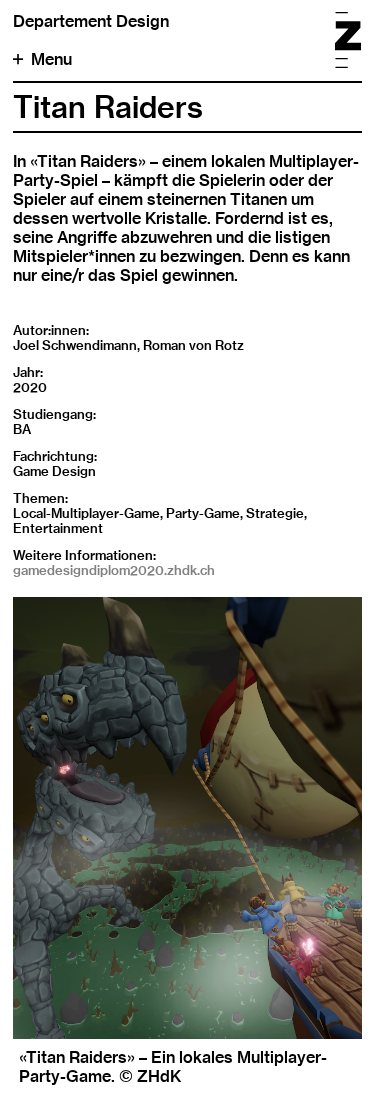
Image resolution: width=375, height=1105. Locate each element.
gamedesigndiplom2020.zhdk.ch (114, 570)
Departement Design (91, 21)
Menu (51, 59)
